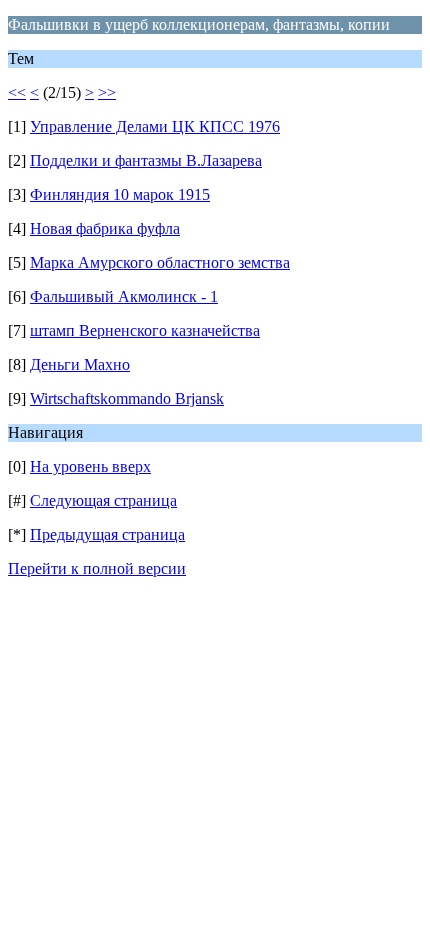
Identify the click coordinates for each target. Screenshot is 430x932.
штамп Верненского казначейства (145, 330)
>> (107, 92)
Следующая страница (103, 500)
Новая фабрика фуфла (105, 228)
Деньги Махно (80, 364)
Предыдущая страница (107, 534)
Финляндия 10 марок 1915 (120, 194)
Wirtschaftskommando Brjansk (127, 398)
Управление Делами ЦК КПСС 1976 (155, 126)
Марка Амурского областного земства (160, 262)
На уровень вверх (90, 466)
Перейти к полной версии (97, 568)
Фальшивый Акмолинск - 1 (124, 296)
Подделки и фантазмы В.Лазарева (146, 160)
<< (17, 92)
